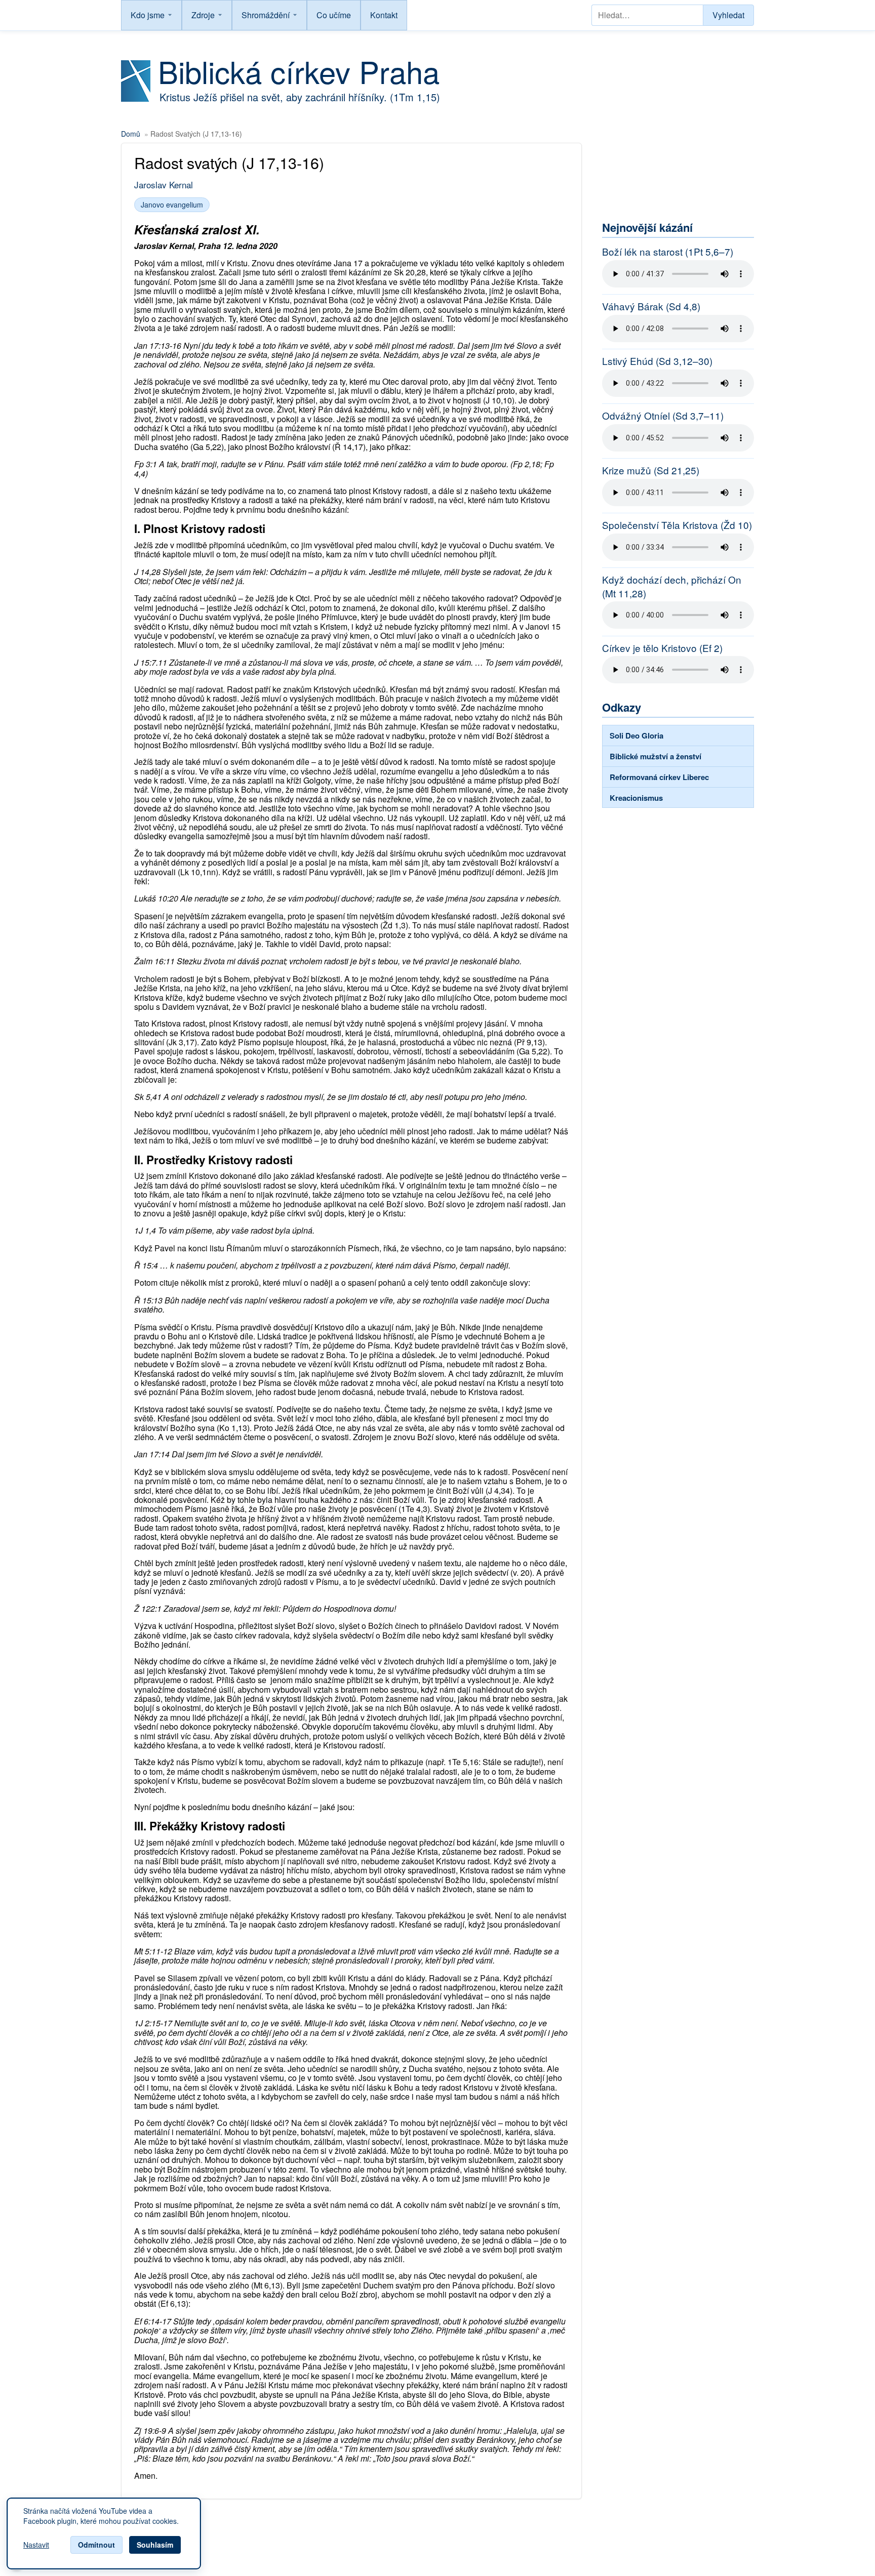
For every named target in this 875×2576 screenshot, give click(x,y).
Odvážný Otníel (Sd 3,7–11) (663, 416)
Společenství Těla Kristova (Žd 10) (677, 525)
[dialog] (104, 2533)
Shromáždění (266, 15)
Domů (131, 134)
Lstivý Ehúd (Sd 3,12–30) (657, 361)
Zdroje (203, 15)
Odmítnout (96, 2545)
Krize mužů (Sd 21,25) (651, 470)
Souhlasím (155, 2545)
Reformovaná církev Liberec (659, 777)
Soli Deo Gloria (637, 735)
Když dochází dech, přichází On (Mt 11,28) (672, 586)
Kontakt (384, 15)
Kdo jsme (148, 15)
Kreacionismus (636, 798)
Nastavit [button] (36, 2545)
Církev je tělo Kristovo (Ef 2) (662, 648)
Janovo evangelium (172, 205)
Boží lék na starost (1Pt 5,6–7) (668, 252)
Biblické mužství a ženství (655, 756)
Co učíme (334, 15)
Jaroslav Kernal (164, 185)
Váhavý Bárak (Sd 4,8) (651, 306)
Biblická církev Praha (299, 71)
